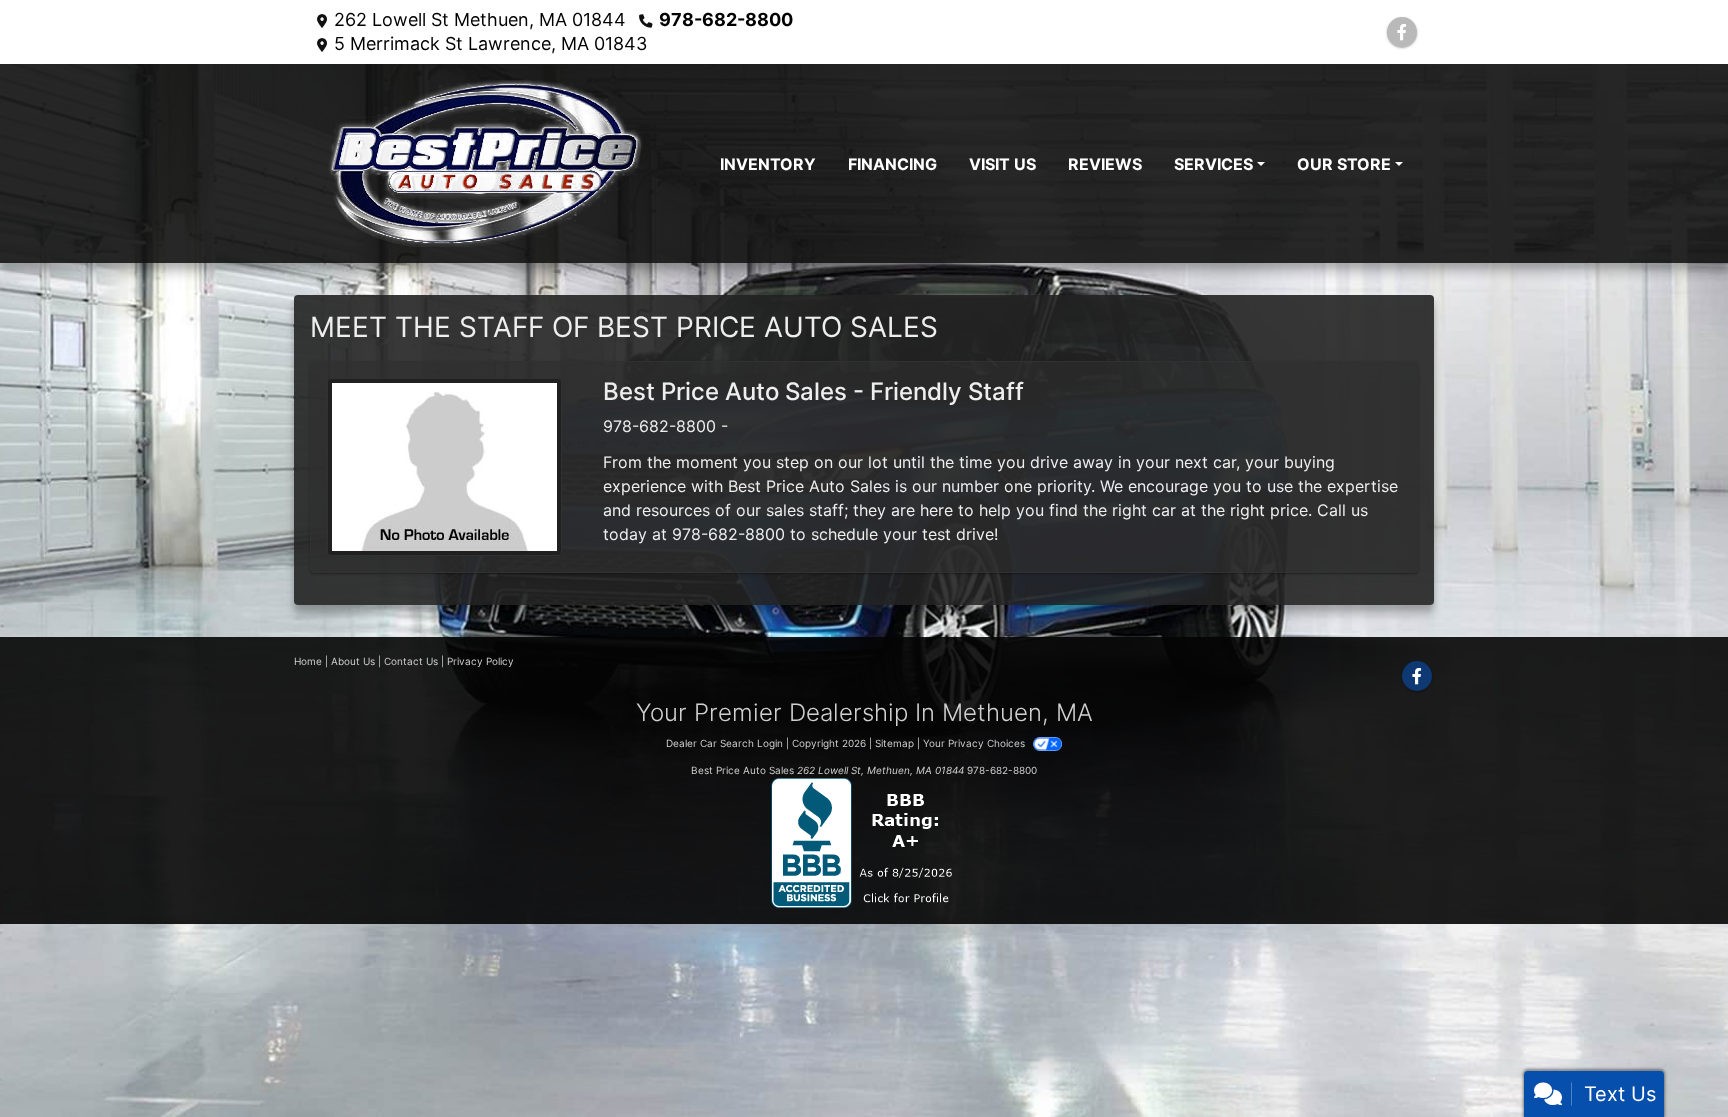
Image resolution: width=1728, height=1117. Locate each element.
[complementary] (1668, 1057)
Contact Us (411, 661)
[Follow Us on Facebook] (1402, 32)
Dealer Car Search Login (724, 743)
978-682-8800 (726, 19)
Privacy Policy (480, 661)
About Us (353, 661)
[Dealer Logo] (485, 163)
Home (308, 661)
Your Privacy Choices (975, 743)
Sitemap (894, 743)
